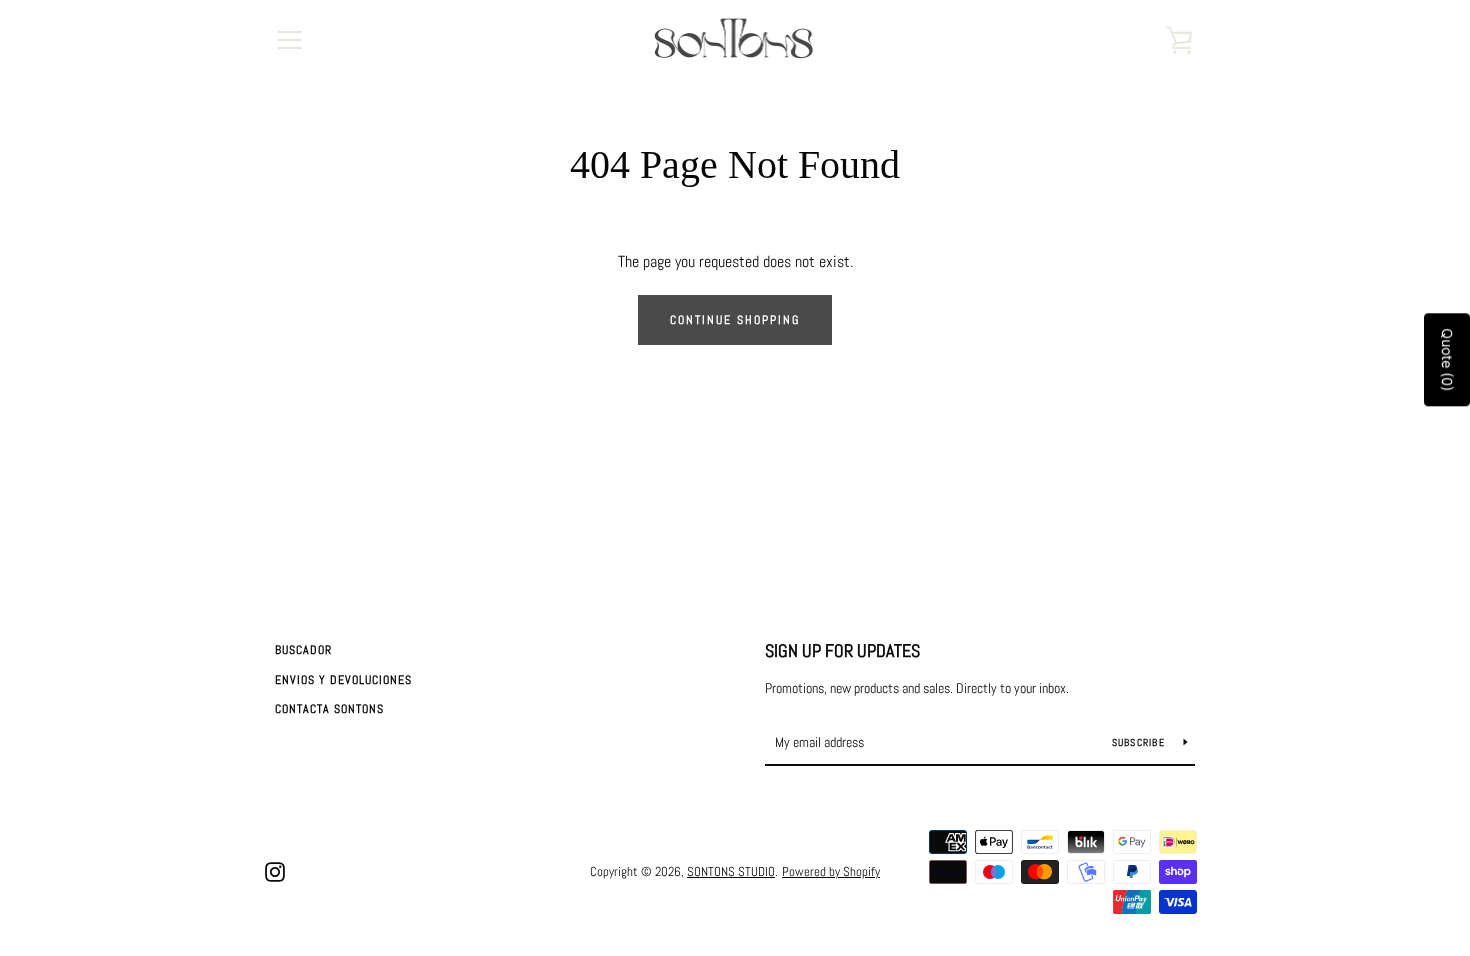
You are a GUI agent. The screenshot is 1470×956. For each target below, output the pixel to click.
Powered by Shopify (831, 871)
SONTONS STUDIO (731, 871)
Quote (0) (1447, 359)
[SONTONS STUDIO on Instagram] (275, 870)
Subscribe (1140, 742)
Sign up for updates (842, 650)
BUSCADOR (303, 650)
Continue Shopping (735, 320)
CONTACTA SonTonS (329, 709)
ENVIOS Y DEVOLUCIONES (343, 680)
